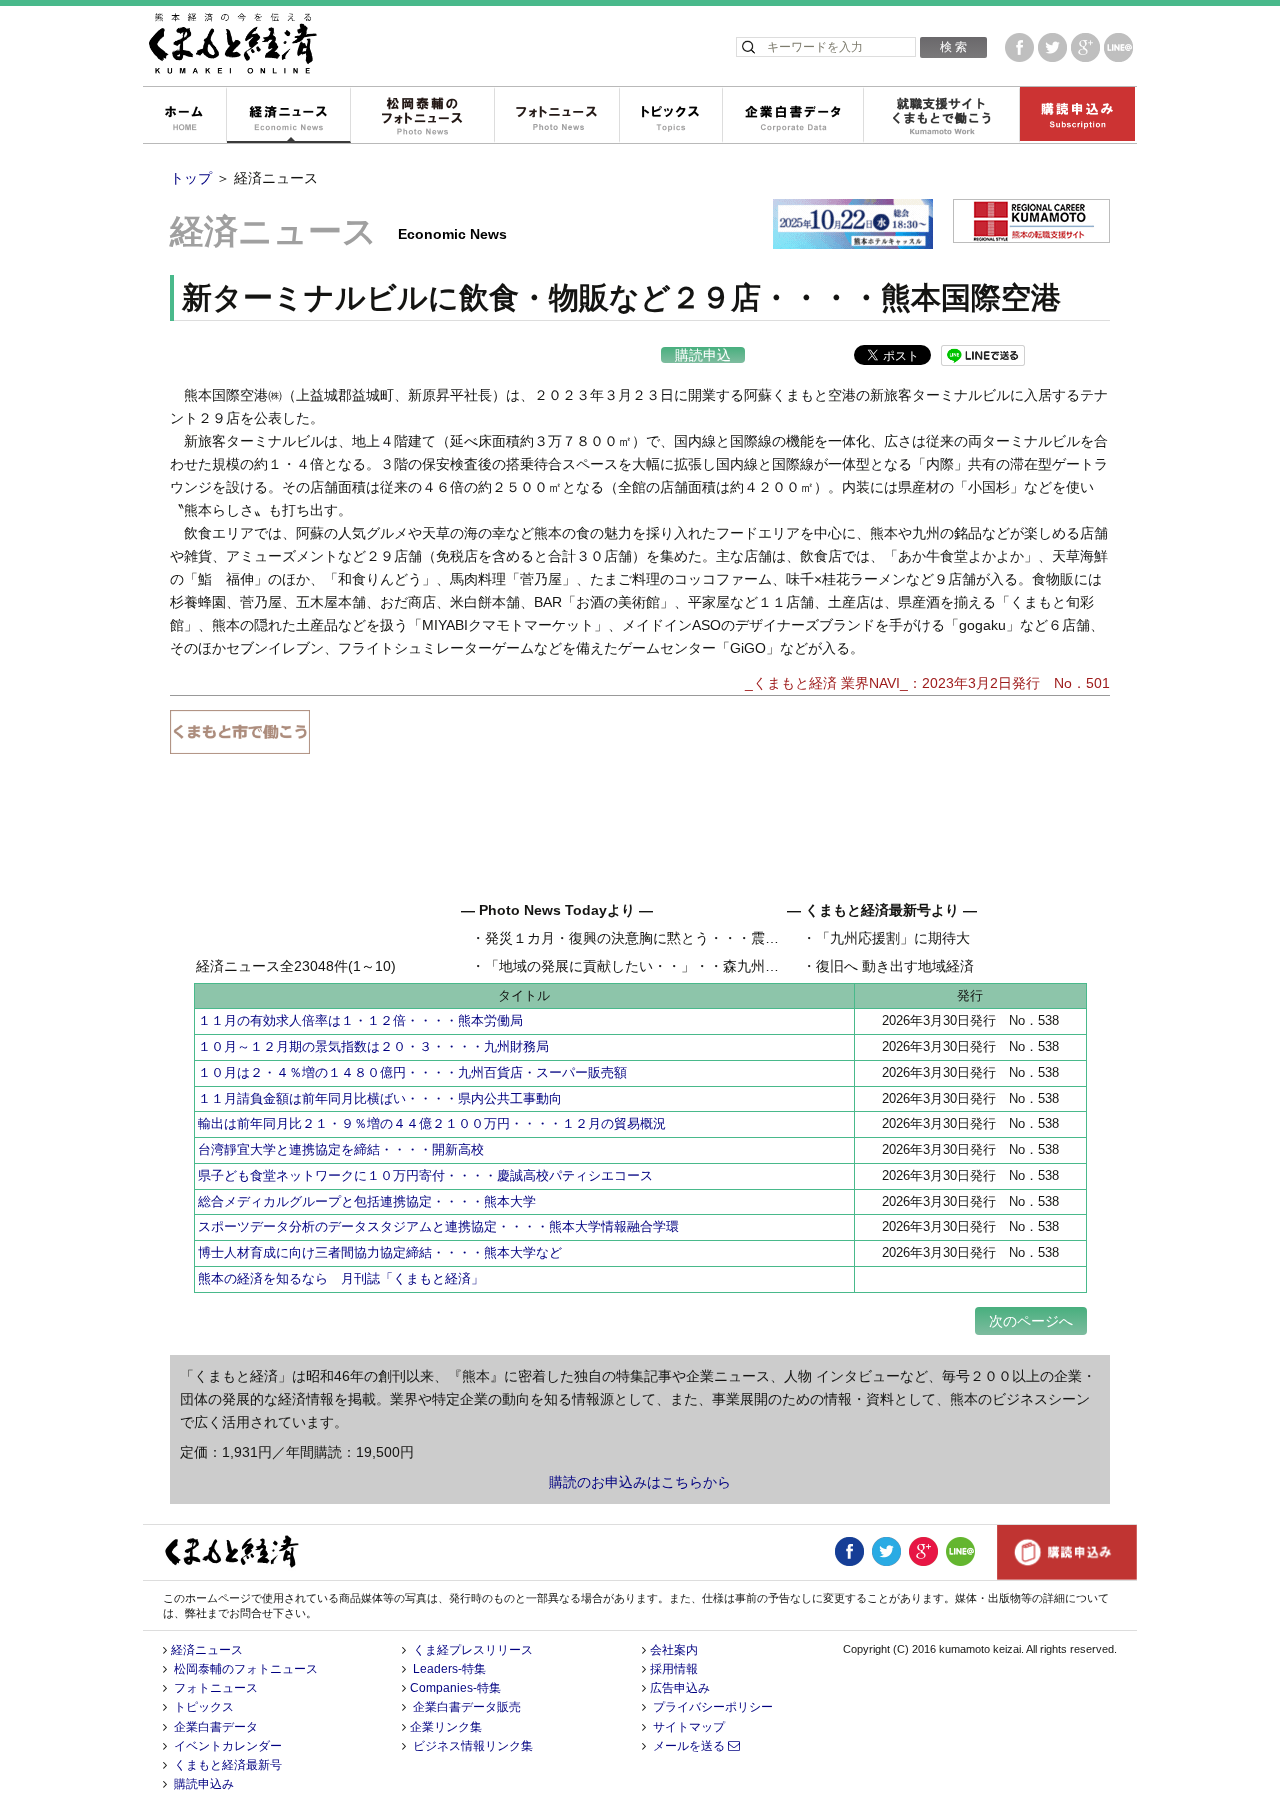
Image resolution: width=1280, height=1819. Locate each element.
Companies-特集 (455, 1688)
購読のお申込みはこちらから (640, 1482)
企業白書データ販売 (467, 1707)
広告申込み (680, 1688)
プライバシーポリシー (713, 1707)
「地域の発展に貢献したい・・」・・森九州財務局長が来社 (674, 966)
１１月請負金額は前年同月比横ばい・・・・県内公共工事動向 (380, 1098)
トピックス (670, 116)
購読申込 (703, 355)
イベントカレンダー (228, 1746)
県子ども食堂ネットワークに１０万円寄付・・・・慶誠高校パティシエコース (425, 1175)
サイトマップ (689, 1727)
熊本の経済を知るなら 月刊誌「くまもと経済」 (341, 1278)
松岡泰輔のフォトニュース (422, 116)
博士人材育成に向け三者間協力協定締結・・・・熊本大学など (380, 1252)
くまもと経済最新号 (228, 1765)
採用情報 (674, 1669)
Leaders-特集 (449, 1669)
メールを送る (690, 1746)
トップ (191, 178)
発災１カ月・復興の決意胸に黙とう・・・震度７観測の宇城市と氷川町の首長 (730, 938)
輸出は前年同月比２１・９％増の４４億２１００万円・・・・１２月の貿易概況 (432, 1123)
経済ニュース (288, 116)
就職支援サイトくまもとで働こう (941, 116)
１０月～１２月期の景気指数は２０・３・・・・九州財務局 (373, 1046)
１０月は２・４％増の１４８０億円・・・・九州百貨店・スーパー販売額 (412, 1072)
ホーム (184, 116)
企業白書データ (792, 116)
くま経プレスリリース (473, 1650)
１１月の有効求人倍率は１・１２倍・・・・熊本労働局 (360, 1020)
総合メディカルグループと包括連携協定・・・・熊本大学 (367, 1201)
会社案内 (674, 1650)
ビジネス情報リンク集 (473, 1746)
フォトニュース (556, 116)
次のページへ (1031, 1321)
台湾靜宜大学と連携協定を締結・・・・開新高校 (341, 1149)
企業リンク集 (446, 1727)
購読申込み (1077, 116)
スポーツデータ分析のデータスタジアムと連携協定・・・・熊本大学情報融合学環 (438, 1226)
